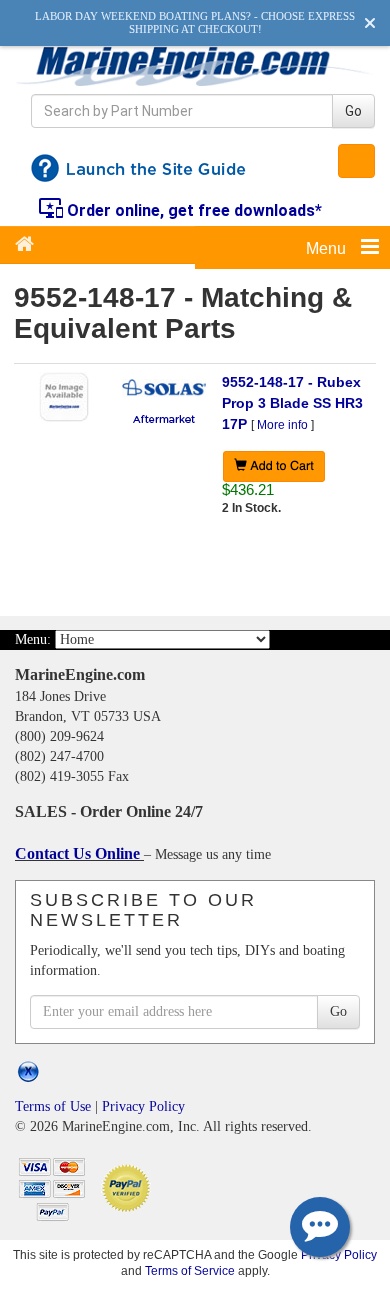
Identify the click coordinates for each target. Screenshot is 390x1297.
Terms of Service (190, 1270)
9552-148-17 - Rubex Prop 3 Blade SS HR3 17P (292, 403)
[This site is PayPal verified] (129, 1186)
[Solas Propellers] (164, 387)
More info (282, 425)
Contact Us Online (79, 853)
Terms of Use (53, 1106)
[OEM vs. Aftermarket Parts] (164, 418)
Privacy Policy (143, 1106)
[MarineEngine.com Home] (195, 65)
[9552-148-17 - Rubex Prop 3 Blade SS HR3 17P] (64, 396)
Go (353, 111)
